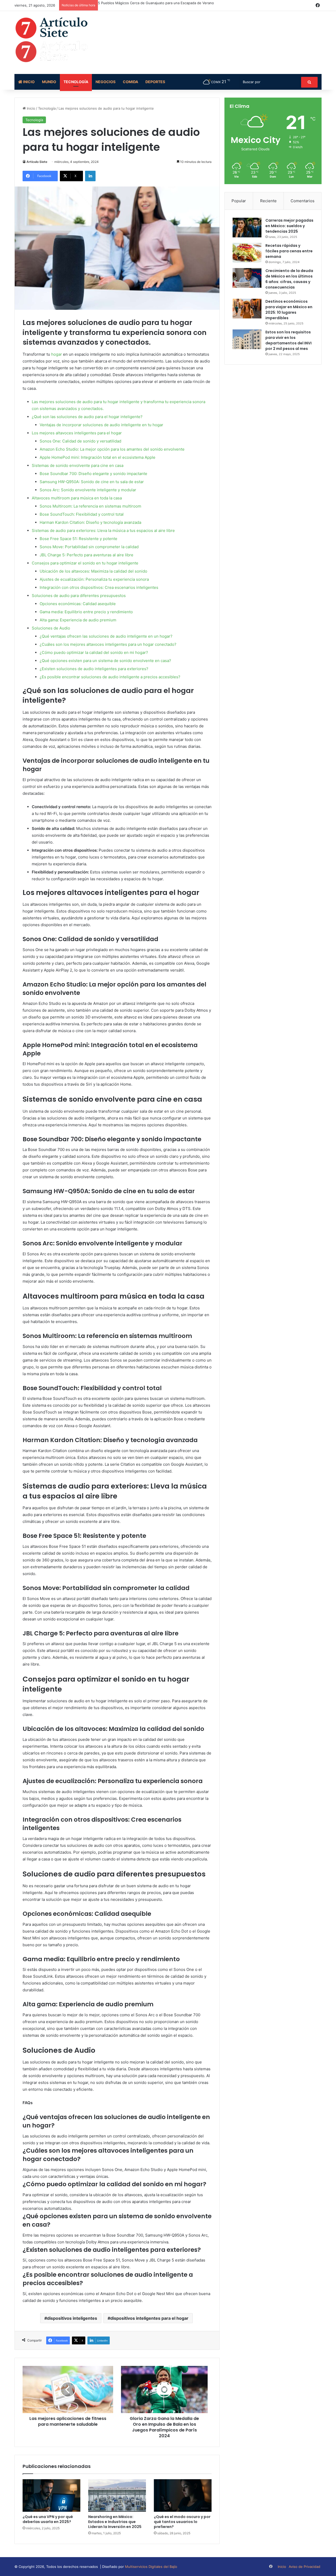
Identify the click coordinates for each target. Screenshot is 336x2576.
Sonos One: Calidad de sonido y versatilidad (80, 441)
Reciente (268, 201)
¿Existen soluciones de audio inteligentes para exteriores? (94, 669)
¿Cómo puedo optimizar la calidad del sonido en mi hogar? (94, 652)
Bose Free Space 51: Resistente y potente (78, 539)
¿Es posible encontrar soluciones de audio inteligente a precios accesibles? (110, 677)
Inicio (28, 82)
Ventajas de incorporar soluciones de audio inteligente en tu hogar (101, 425)
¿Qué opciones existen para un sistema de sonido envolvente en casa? (105, 661)
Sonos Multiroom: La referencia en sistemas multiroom (90, 506)
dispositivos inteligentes (72, 2318)
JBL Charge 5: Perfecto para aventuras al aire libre (86, 555)
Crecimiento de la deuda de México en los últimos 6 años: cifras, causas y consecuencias (289, 279)
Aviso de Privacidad (304, 2567)
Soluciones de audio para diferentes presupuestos (79, 596)
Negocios (106, 82)
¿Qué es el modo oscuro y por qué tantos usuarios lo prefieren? (182, 2522)
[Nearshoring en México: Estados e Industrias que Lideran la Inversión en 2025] (117, 2495)
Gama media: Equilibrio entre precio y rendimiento (86, 612)
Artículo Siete (37, 162)
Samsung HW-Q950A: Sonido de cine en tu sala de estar (92, 482)
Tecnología (76, 82)
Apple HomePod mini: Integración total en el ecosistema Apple (98, 457)
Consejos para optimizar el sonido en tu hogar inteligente (85, 563)
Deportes (155, 82)
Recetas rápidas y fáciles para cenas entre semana (289, 251)
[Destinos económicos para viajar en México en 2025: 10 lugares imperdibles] (247, 309)
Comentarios (303, 201)
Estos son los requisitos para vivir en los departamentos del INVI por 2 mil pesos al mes (288, 340)
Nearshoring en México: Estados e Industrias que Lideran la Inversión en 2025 (115, 2522)
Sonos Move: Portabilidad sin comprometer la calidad (89, 547)
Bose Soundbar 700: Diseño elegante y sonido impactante (93, 474)
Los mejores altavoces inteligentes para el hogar (77, 433)
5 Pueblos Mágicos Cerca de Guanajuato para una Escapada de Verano (156, 3)
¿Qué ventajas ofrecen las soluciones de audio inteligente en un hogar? (106, 636)
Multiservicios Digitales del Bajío (151, 2567)
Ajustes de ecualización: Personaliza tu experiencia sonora (94, 579)
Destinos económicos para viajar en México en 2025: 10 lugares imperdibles (289, 310)
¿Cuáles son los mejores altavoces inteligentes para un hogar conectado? (108, 644)
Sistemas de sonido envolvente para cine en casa (78, 465)
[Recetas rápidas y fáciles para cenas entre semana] (247, 253)
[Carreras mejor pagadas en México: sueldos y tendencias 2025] (247, 228)
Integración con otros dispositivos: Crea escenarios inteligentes (99, 587)
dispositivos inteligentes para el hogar (149, 2318)
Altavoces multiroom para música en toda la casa (77, 498)
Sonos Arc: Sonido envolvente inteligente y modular (88, 490)
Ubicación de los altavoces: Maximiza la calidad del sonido (93, 571)
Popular (239, 201)
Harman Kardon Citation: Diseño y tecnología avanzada (90, 522)
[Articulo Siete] (63, 40)
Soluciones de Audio (51, 628)
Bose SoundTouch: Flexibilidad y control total (82, 514)
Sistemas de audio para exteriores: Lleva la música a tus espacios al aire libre (103, 530)
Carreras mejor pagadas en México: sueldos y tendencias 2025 (289, 226)
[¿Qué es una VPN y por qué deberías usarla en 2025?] (51, 2495)
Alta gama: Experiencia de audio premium (78, 620)
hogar (57, 354)
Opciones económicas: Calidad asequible (78, 604)
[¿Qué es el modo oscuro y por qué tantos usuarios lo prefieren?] (183, 2495)
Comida (130, 82)
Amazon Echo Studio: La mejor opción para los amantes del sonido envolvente (112, 449)
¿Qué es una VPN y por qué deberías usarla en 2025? (48, 2519)
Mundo (49, 82)
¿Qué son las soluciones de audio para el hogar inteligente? (87, 417)
